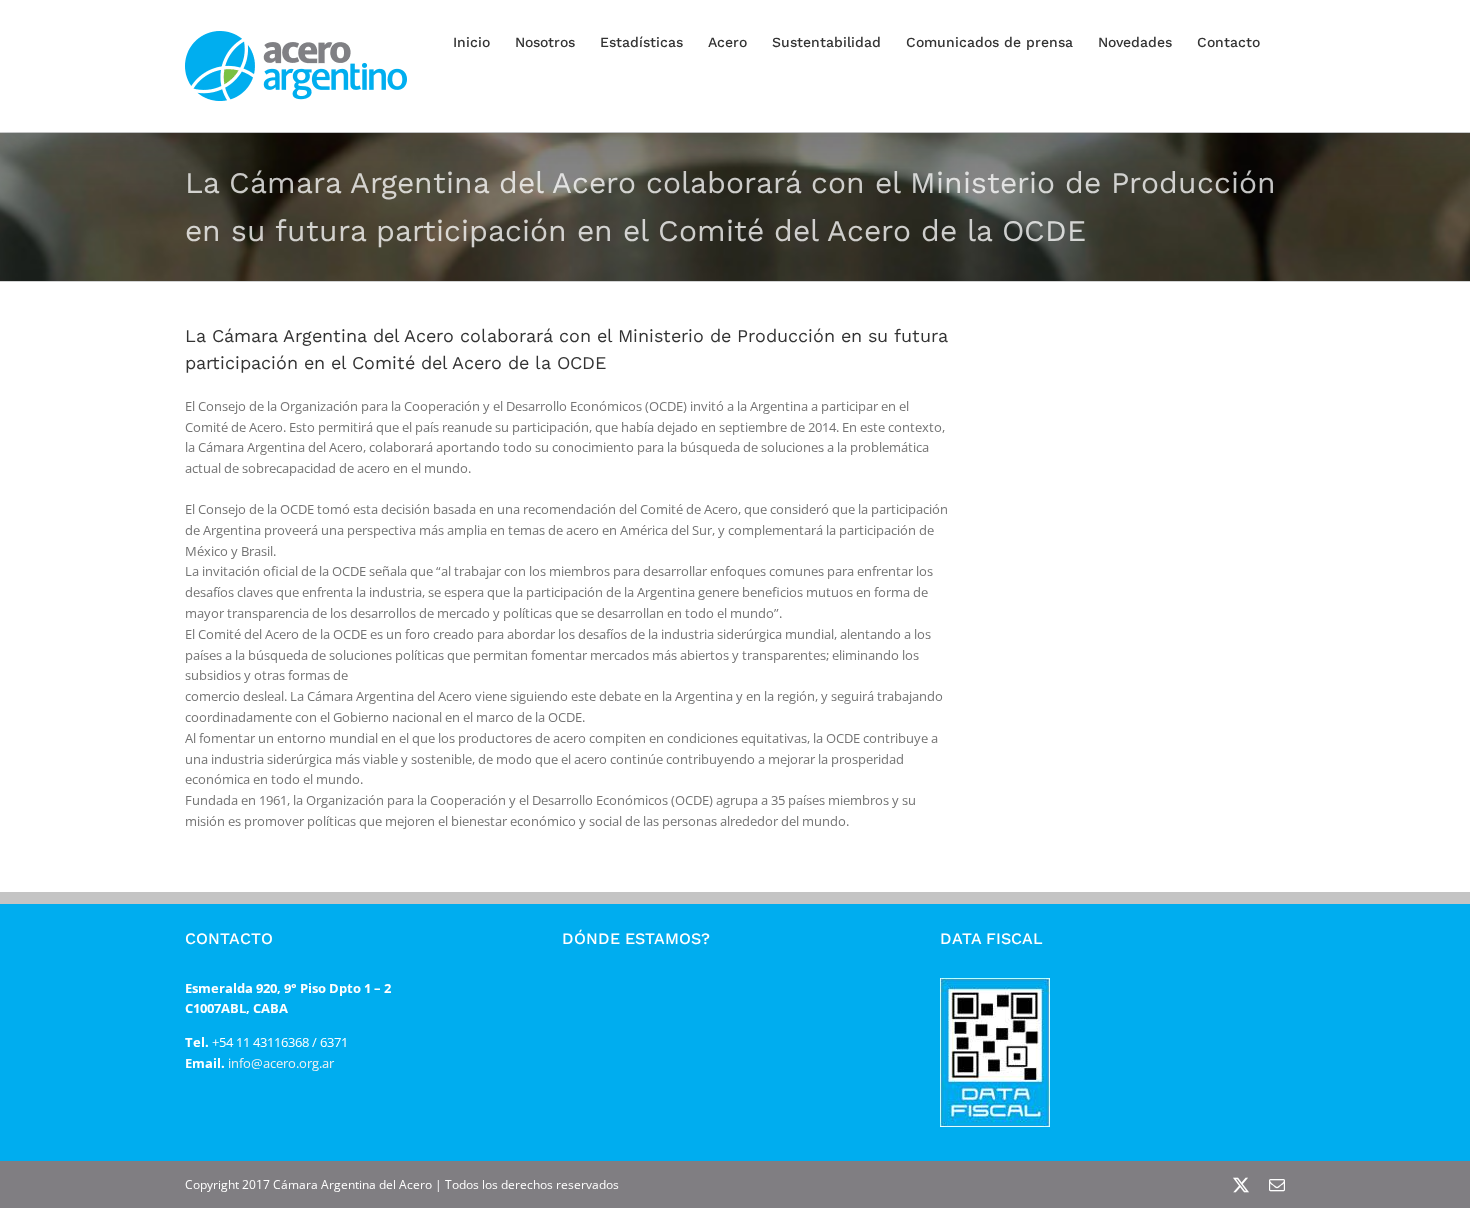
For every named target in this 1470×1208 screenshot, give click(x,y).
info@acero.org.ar (279, 1063)
